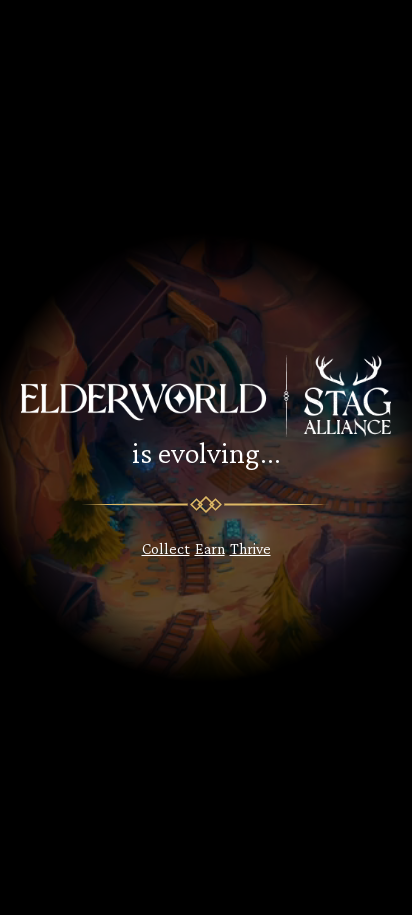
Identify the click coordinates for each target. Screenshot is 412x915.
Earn (210, 548)
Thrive (250, 548)
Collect (166, 548)
